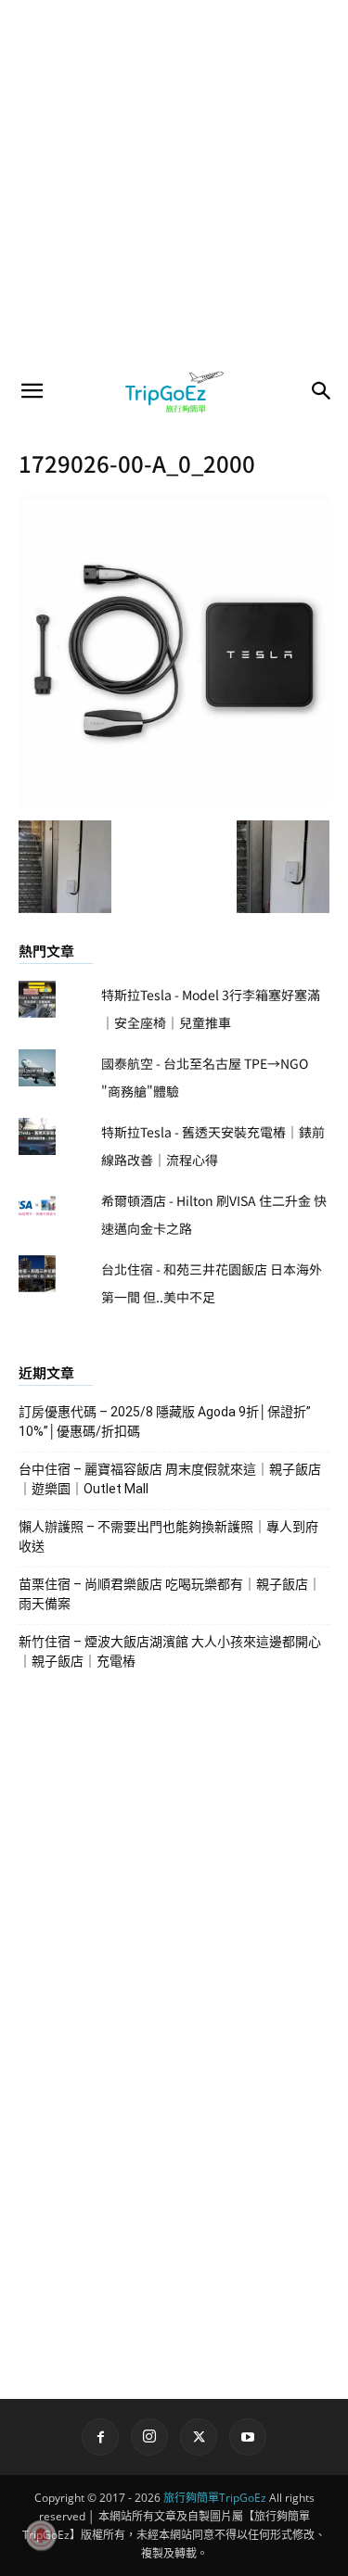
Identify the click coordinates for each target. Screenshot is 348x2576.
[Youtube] (248, 2437)
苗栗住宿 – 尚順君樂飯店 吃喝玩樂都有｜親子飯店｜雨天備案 (170, 1594)
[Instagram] (149, 2437)
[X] (199, 2437)
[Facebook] (100, 2437)
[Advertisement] (174, 183)
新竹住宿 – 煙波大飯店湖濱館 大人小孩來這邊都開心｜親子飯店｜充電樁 (170, 1651)
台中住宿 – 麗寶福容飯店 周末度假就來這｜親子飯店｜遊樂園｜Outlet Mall (170, 1479)
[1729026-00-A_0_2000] (174, 801)
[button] (32, 391)
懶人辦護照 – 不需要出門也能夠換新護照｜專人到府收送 (168, 1536)
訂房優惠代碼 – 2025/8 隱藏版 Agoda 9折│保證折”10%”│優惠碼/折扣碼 (165, 1421)
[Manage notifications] (41, 2535)
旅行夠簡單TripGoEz (215, 2498)
